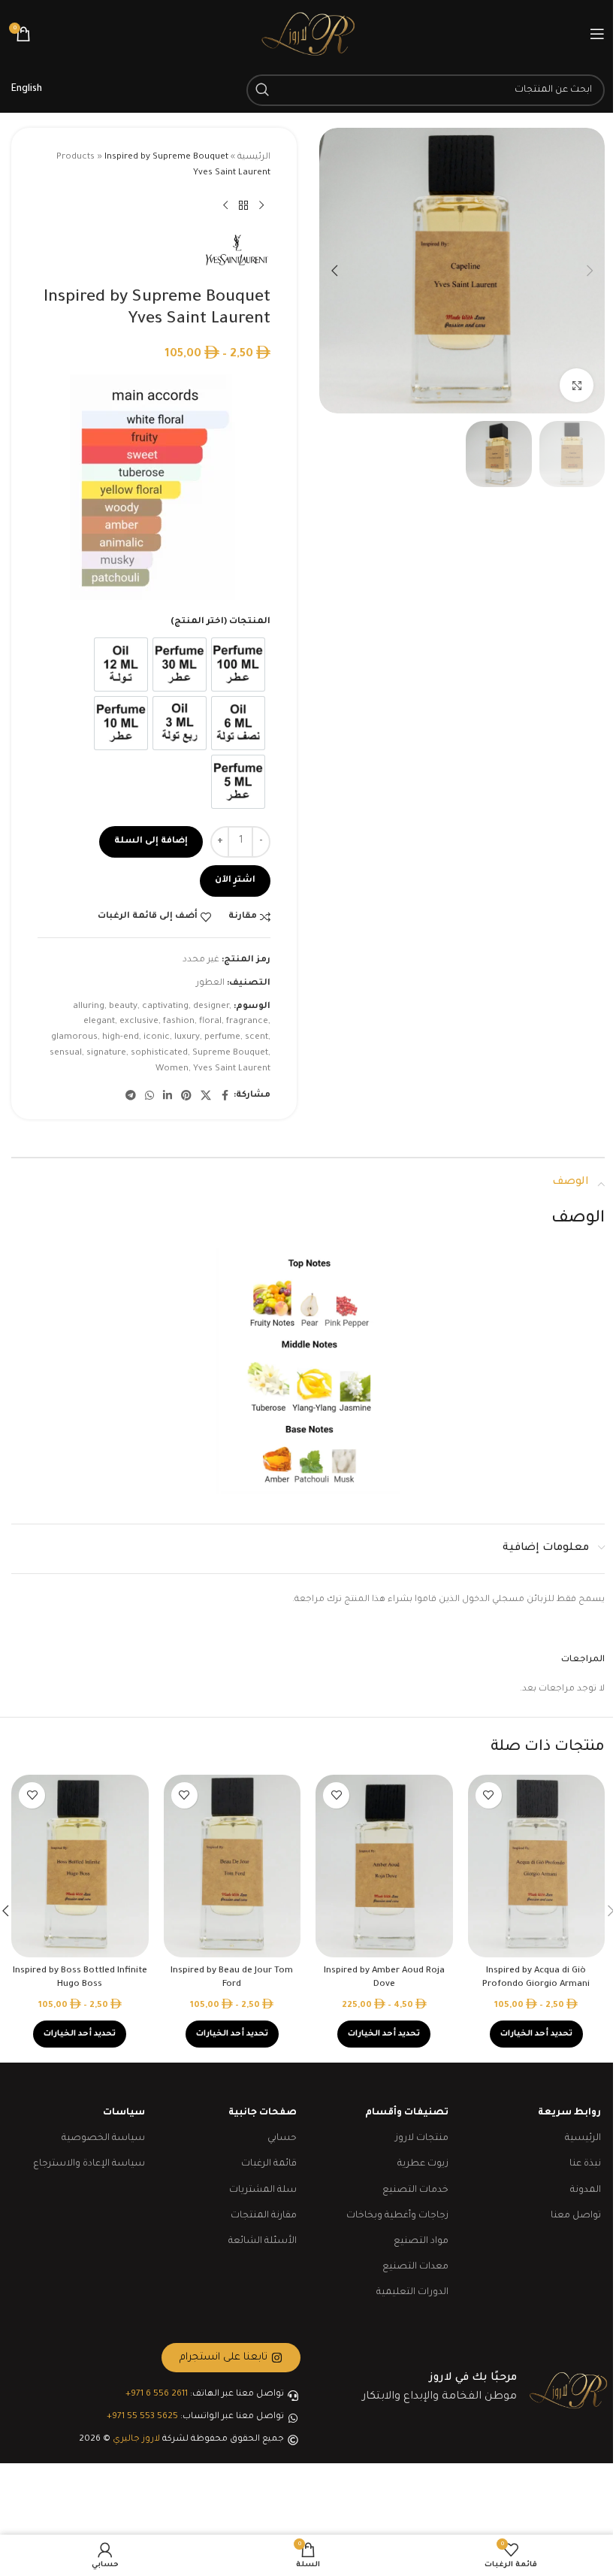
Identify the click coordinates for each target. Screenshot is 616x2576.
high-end (121, 1038)
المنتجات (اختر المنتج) (220, 622)
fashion (179, 1022)
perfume (222, 1038)
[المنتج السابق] (261, 206)
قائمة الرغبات (269, 2164)
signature (106, 1053)
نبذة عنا (585, 2164)
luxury (187, 1038)
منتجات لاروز (422, 2139)
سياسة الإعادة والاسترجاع (89, 2164)
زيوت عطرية (423, 2164)
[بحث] (262, 90)
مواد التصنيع (421, 2242)
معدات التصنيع (415, 2267)
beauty (123, 1007)
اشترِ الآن (235, 881)
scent (257, 1038)
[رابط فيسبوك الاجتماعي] (225, 1097)
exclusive (139, 1022)
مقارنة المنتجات (264, 2216)
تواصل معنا (576, 2216)
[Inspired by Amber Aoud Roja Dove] (384, 1866)
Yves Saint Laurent (232, 1069)
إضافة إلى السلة (151, 842)
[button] (590, 271)
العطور (210, 984)
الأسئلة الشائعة (263, 2242)
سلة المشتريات (263, 2190)
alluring (89, 1007)
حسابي (282, 2139)
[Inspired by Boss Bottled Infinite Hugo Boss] (80, 1866)
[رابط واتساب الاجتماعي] (149, 1097)
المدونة (586, 2190)
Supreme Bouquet (230, 1053)
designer (211, 1007)
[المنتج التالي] (225, 206)
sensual (66, 1053)
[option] (238, 664)
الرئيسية (254, 157)
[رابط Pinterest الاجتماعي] (186, 1097)
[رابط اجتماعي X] (206, 1097)
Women (172, 1069)
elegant (99, 1022)
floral (210, 1022)
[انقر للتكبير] (577, 385)
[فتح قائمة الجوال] (597, 34)
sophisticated (159, 1053)
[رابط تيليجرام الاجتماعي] (131, 1097)
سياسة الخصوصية (103, 2139)
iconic (157, 1038)
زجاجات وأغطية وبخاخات (397, 2216)
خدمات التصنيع (415, 2190)
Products (75, 157)
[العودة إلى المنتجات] (243, 206)
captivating (165, 1007)
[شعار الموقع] (308, 35)
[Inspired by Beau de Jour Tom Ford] (233, 1866)
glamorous (74, 1038)
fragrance (247, 1022)
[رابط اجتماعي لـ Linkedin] (168, 1097)
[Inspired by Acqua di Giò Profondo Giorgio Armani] (537, 1866)
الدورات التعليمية (412, 2293)
